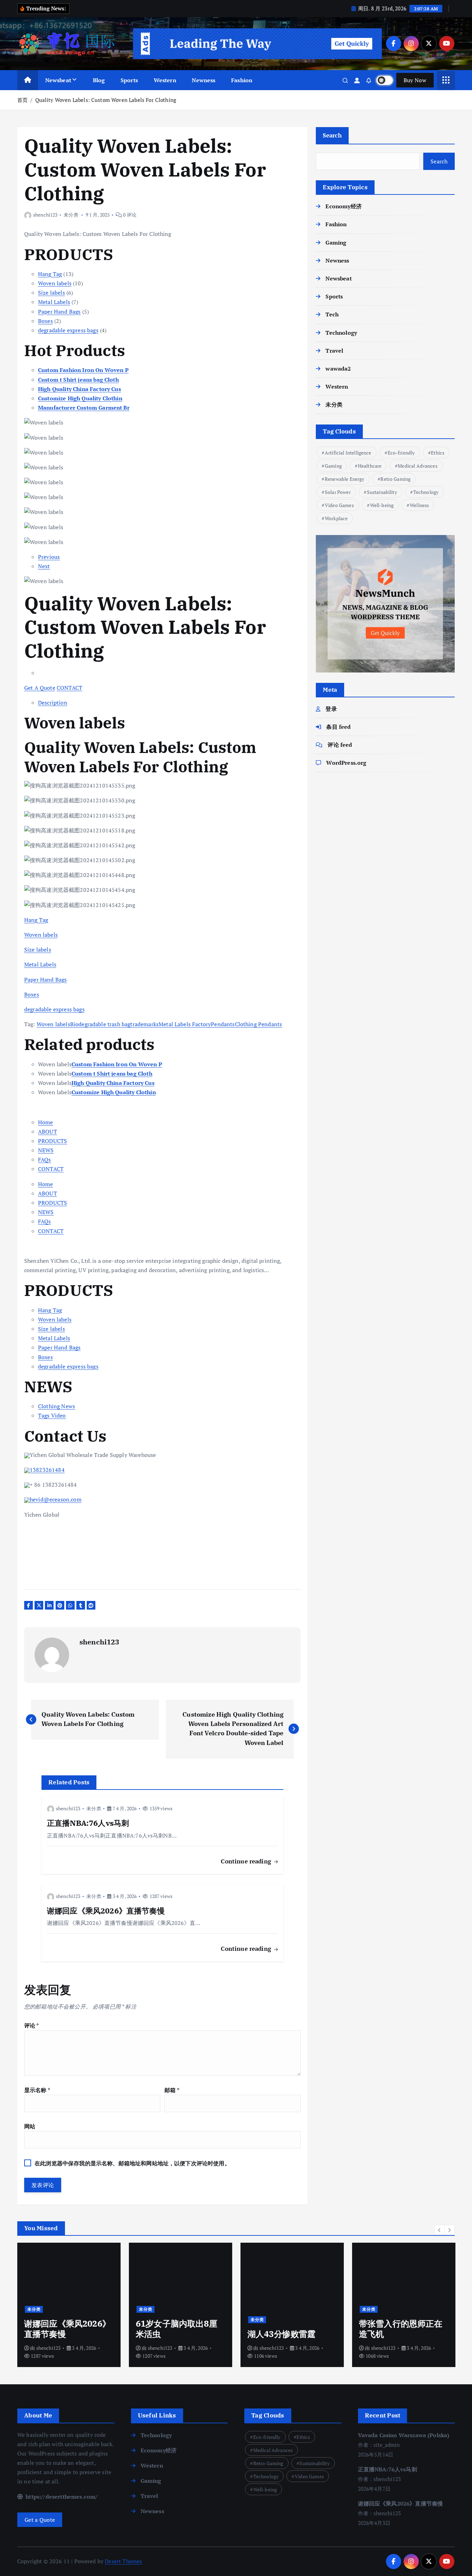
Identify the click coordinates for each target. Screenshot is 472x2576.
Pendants (223, 1024)
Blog (99, 80)
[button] (440, 2230)
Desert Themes (123, 2561)
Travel (334, 351)
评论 (32, 2025)
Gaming (336, 242)
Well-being (382, 505)
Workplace (336, 518)
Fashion (242, 80)
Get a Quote (40, 2520)
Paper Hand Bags (59, 312)
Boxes (45, 321)
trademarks (144, 1024)
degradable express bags (68, 330)
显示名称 (37, 2090)
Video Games (339, 505)
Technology (341, 333)
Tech (332, 314)
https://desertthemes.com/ (61, 2497)
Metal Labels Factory (185, 1024)
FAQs (45, 1160)
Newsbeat (58, 80)
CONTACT (69, 688)
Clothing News (56, 1406)
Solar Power (338, 492)
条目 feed (338, 727)
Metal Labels (54, 302)
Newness (204, 80)
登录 (331, 709)
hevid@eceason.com (56, 1499)
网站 (30, 2126)
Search (332, 135)
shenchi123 (45, 215)
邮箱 (172, 2090)
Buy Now (415, 80)
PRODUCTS (53, 1141)
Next (44, 566)
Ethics (438, 453)
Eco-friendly (401, 453)
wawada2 (338, 369)
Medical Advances (418, 466)
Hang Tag (50, 274)
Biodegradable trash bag (100, 1024)
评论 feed (340, 745)
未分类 (71, 215)
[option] (69, 2305)
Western (165, 80)
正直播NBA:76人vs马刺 (388, 2469)
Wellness (419, 505)
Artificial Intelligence (348, 453)
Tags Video (52, 1415)
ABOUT (48, 1132)
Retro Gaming (395, 479)
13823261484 (47, 1470)
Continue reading (247, 1861)
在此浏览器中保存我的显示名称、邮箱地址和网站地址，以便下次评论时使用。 (132, 2163)
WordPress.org (346, 763)
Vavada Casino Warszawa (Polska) (404, 2435)
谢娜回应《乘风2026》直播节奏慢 (401, 2503)
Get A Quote (40, 688)
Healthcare (370, 466)
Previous (49, 557)
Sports (129, 80)
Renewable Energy (345, 479)
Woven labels (55, 283)
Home (46, 1122)
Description (53, 703)
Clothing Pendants (259, 1024)
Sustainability (382, 492)
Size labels (51, 293)
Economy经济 (343, 206)
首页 (22, 100)
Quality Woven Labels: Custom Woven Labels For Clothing (106, 100)
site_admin (383, 2348)
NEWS (46, 1150)
